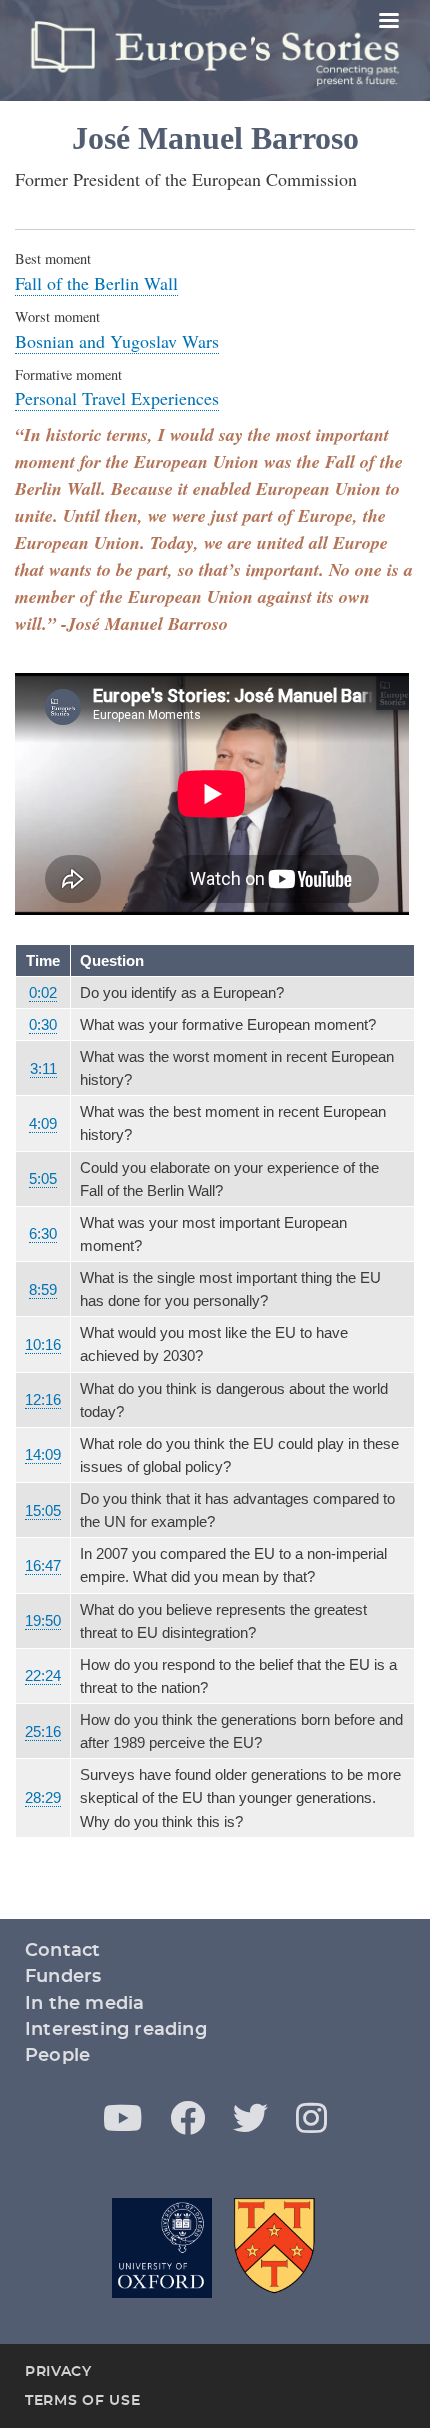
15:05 (43, 1510)
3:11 (43, 1068)
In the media (84, 2004)
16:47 (43, 1565)
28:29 (43, 1797)
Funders (63, 1977)
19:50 (43, 1620)
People (57, 2056)
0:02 (43, 992)
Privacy (58, 2372)
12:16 (43, 1399)
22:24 (43, 1675)
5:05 (43, 1178)
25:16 (43, 1731)
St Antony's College (276, 2248)
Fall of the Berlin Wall (96, 283)
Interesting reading (116, 2030)
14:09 (43, 1454)
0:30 (43, 1024)
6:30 (43, 1233)
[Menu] (388, 22)
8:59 (43, 1289)
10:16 (43, 1344)
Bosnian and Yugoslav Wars (117, 341)
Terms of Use (82, 2401)
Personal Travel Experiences (117, 398)
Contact (62, 1951)
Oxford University (162, 2248)
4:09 (43, 1123)
